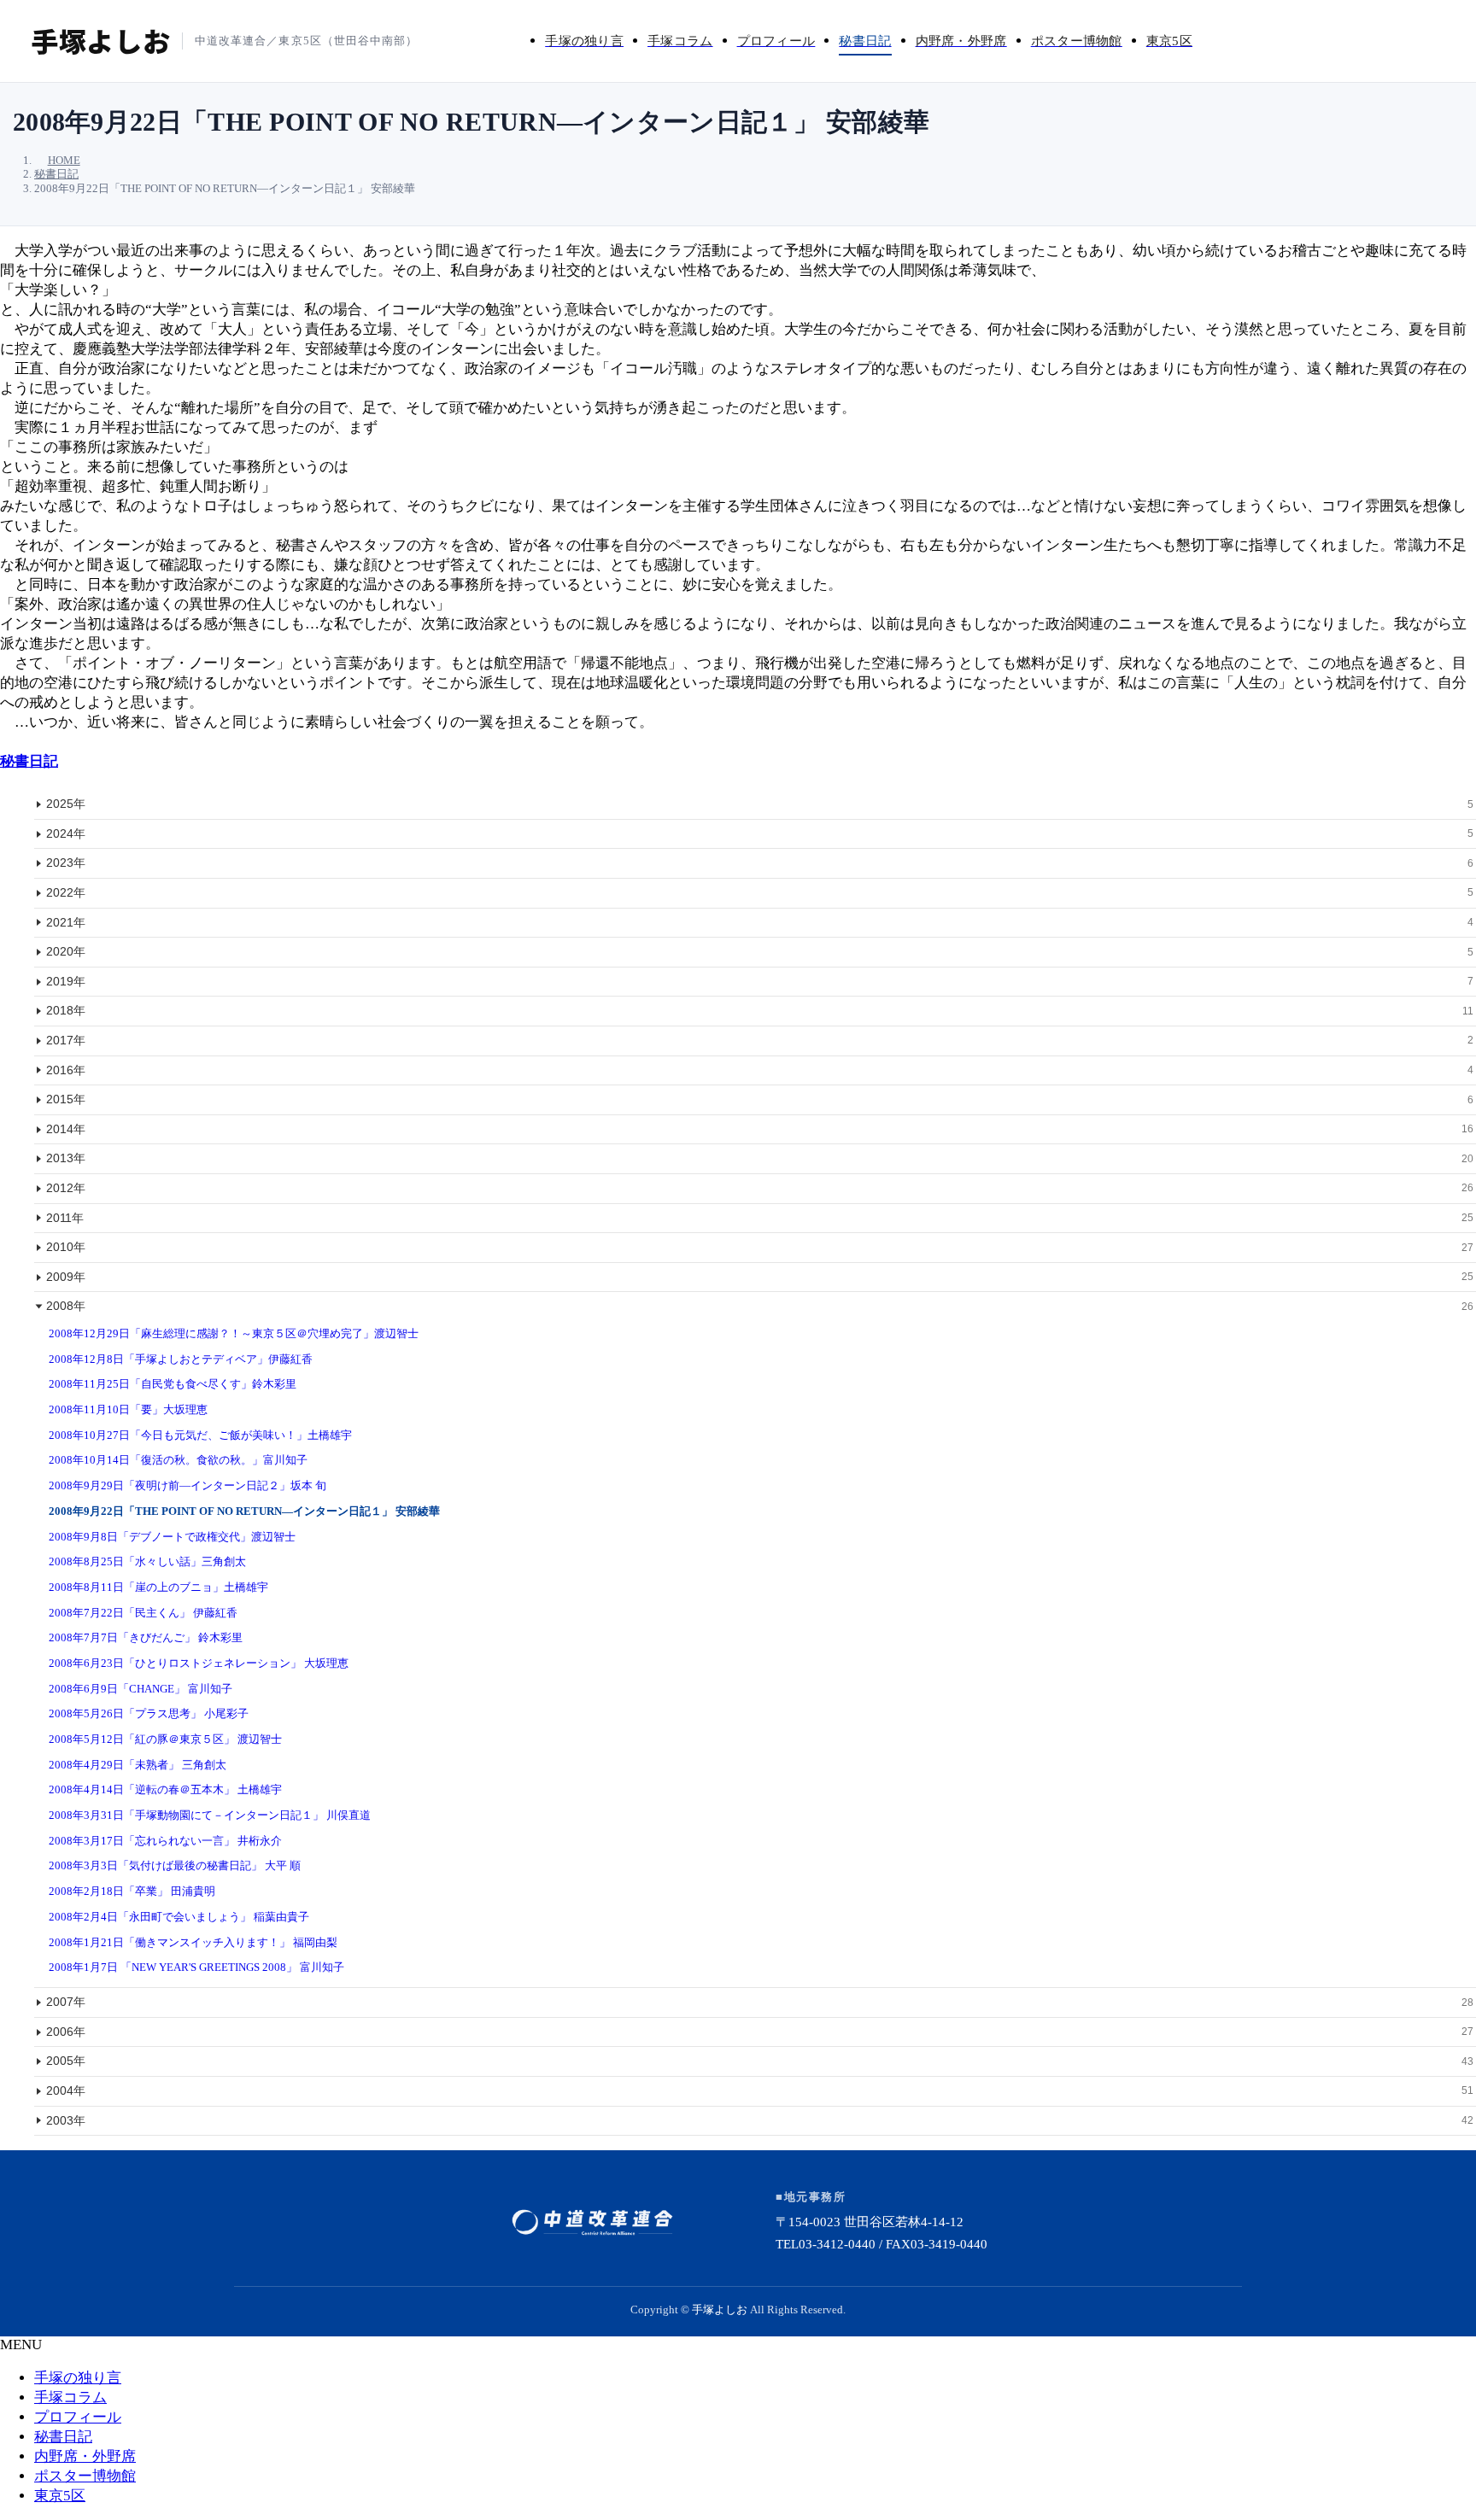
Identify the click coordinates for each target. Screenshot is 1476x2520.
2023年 (760, 862)
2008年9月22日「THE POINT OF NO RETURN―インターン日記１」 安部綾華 (244, 1511)
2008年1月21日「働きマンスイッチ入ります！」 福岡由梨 (193, 1942)
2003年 (760, 2120)
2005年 (760, 2061)
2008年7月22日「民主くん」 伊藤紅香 (143, 1613)
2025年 (760, 804)
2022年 (760, 892)
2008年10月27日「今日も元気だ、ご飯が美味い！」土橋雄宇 (200, 1435)
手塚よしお (720, 2310)
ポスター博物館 (85, 2476)
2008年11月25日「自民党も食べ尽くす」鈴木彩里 (173, 1384)
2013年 (760, 1158)
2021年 (760, 922)
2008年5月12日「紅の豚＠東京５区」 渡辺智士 (165, 1739)
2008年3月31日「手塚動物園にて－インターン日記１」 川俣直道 (210, 1815)
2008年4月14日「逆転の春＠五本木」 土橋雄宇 (165, 1789)
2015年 (760, 1099)
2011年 (760, 1218)
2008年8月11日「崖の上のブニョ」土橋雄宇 (158, 1587)
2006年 (760, 2032)
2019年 (760, 981)
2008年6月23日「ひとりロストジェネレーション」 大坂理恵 (199, 1663)
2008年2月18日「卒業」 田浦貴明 (132, 1891)
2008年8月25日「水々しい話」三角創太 (147, 1561)
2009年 (760, 1277)
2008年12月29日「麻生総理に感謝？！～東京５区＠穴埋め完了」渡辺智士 (234, 1333)
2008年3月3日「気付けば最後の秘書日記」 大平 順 (175, 1865)
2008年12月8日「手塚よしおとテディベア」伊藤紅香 (181, 1359)
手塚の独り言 (78, 2378)
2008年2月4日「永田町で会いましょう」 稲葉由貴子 (179, 1917)
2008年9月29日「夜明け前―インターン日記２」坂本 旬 (187, 1485)
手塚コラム (70, 2397)
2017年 (760, 1040)
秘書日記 (29, 761)
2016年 (760, 1070)
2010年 (760, 1247)
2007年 (760, 2002)
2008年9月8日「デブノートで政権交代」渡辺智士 (172, 1537)
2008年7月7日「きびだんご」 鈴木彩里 (146, 1637)
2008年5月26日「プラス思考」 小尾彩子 (149, 1713)
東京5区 (60, 2496)
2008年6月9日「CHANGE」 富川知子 (141, 1689)
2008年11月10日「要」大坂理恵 (128, 1409)
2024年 (760, 833)
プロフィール (78, 2417)
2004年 (760, 2090)
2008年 (760, 1306)
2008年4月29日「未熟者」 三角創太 (138, 1765)
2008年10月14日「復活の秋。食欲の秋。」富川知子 (178, 1460)
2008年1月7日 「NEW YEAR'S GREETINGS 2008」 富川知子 (196, 1967)
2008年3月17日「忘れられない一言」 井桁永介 (165, 1841)
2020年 (760, 951)
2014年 (760, 1129)
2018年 (760, 1010)
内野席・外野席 (85, 2456)
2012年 (760, 1188)
